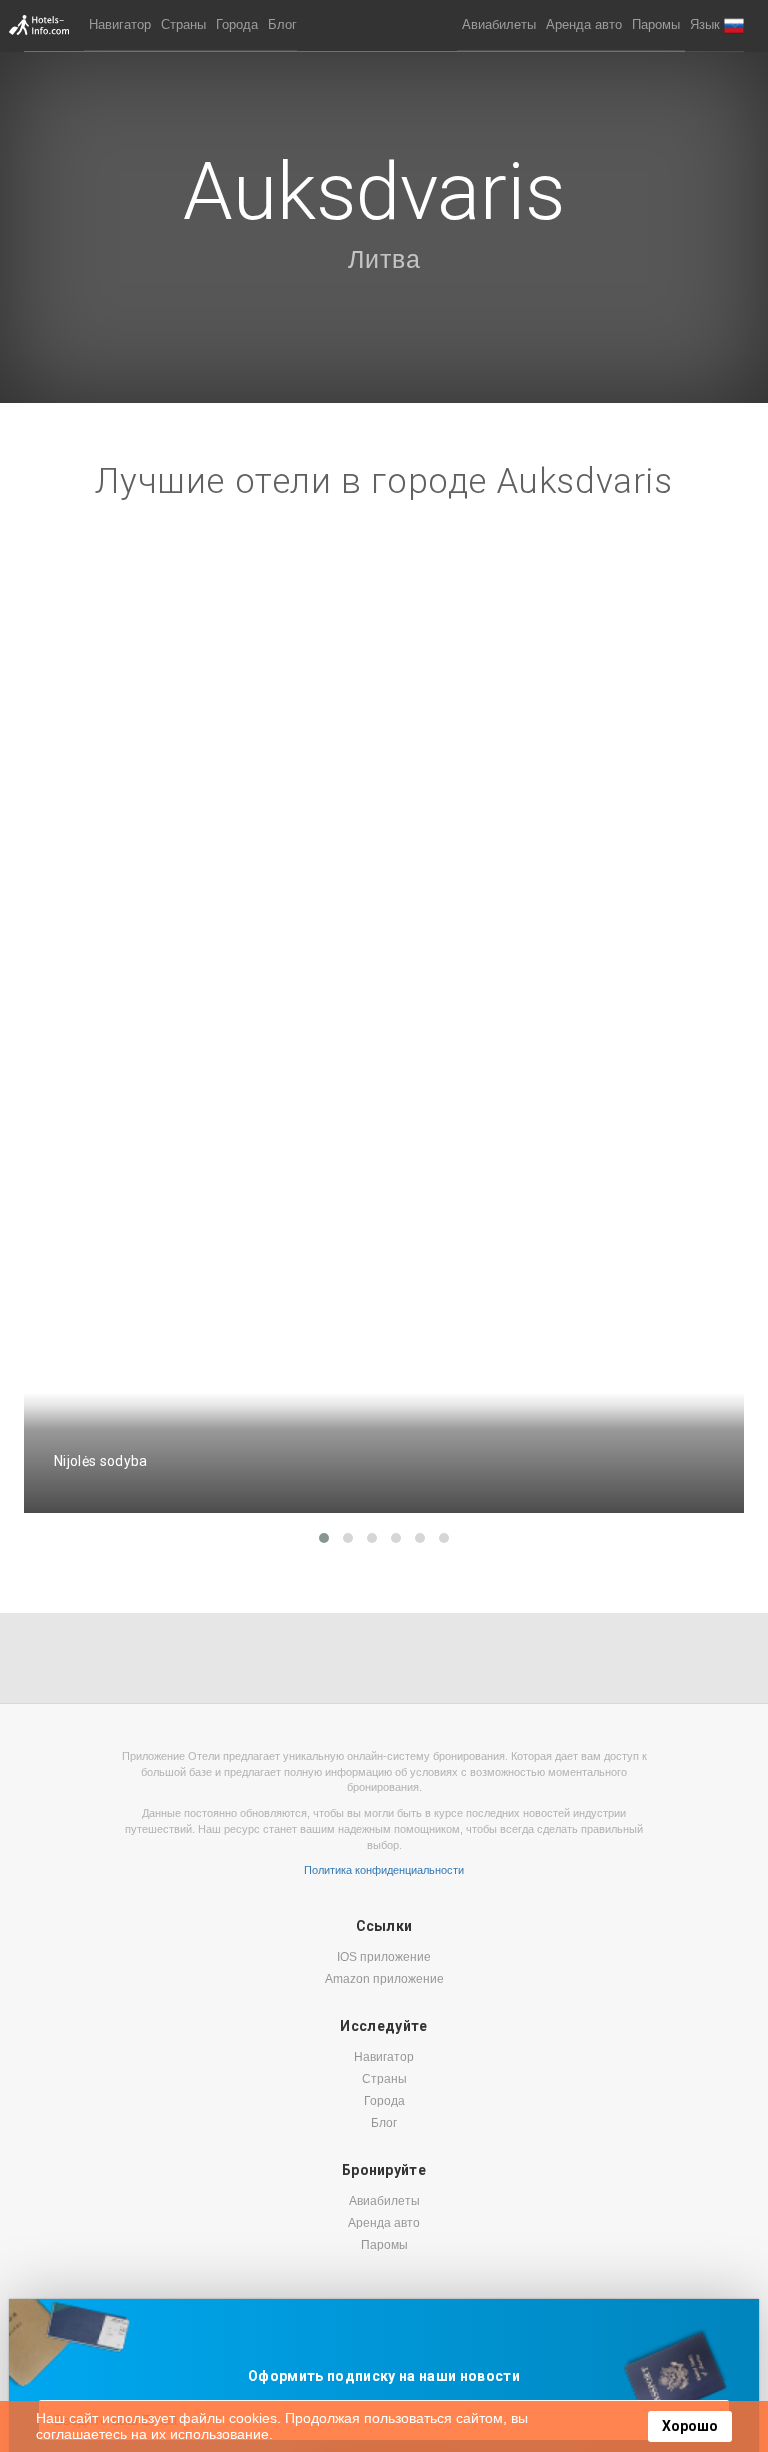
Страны (183, 24)
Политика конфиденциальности (384, 1870)
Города (237, 24)
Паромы (656, 24)
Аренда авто (584, 24)
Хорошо (690, 2426)
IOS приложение (384, 1957)
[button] (717, 25)
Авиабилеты (499, 24)
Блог (282, 24)
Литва (384, 259)
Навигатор (120, 24)
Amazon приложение (384, 1979)
